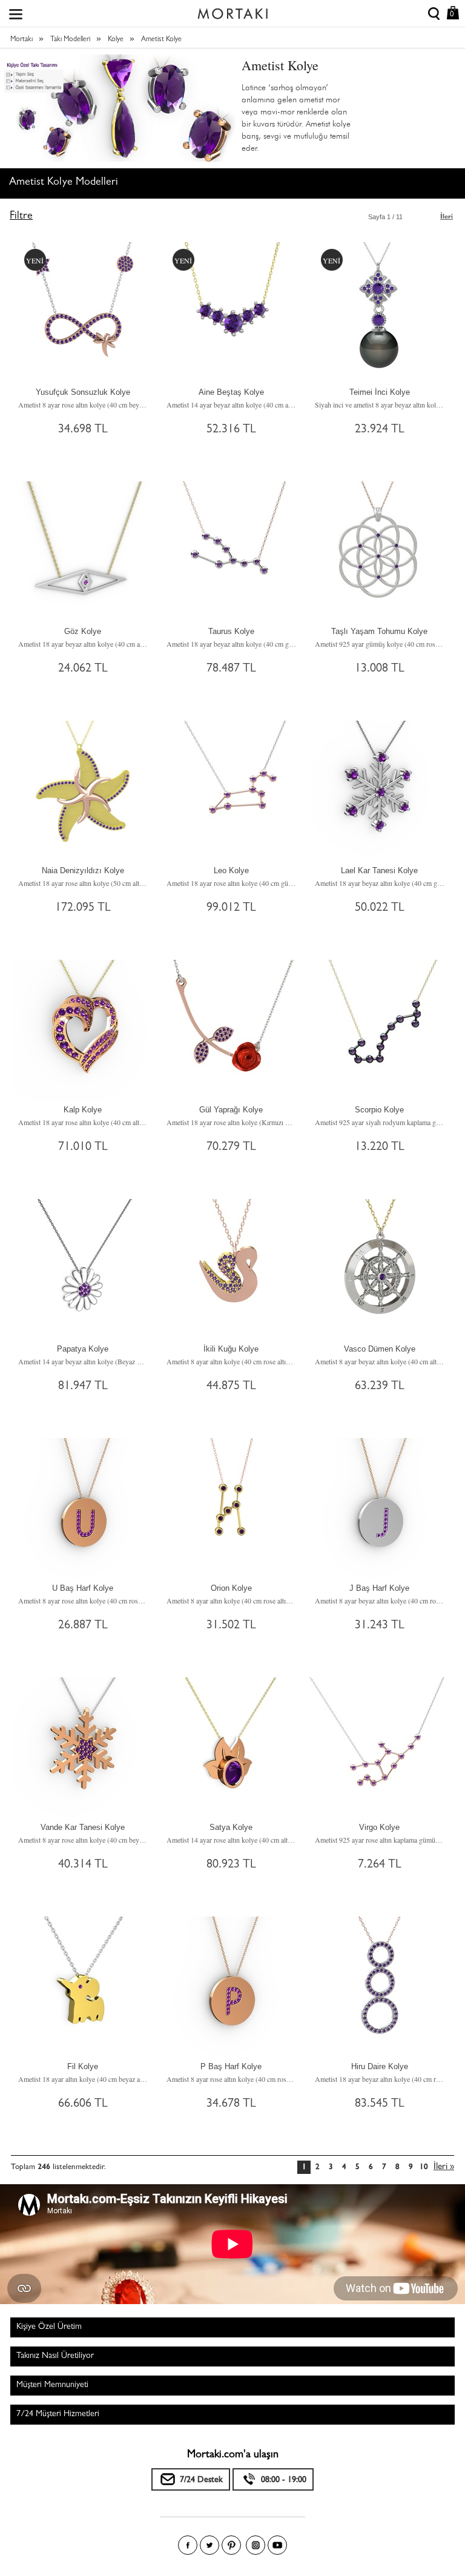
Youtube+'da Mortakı (277, 2545)
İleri (447, 217)
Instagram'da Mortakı (256, 2545)
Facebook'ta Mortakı (188, 2545)
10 (424, 2168)
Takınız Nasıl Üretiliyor (55, 2356)
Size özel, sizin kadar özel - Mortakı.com (232, 11)
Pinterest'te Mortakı (231, 2545)
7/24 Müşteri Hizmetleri (58, 2414)
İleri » (444, 2168)
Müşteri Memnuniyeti (52, 2385)
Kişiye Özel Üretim (49, 2327)
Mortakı (21, 40)
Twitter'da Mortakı (209, 2545)
